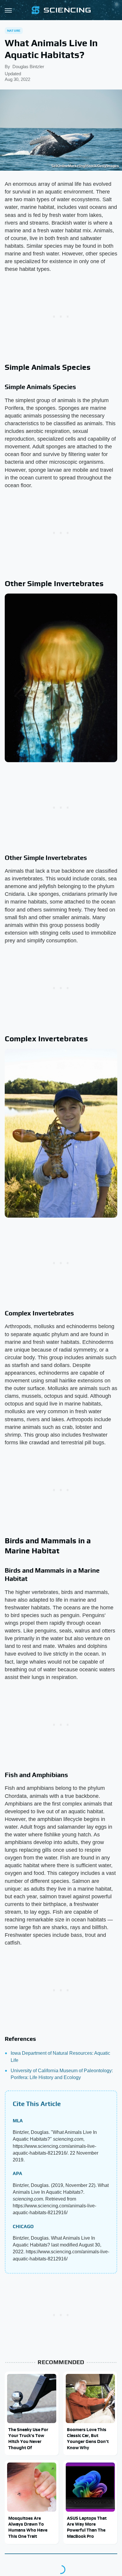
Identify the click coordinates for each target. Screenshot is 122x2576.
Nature (14, 31)
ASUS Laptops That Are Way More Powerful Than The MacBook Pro (87, 2527)
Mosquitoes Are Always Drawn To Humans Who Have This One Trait (28, 2527)
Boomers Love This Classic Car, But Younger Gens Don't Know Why (88, 2439)
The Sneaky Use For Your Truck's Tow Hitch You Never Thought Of (28, 2439)
